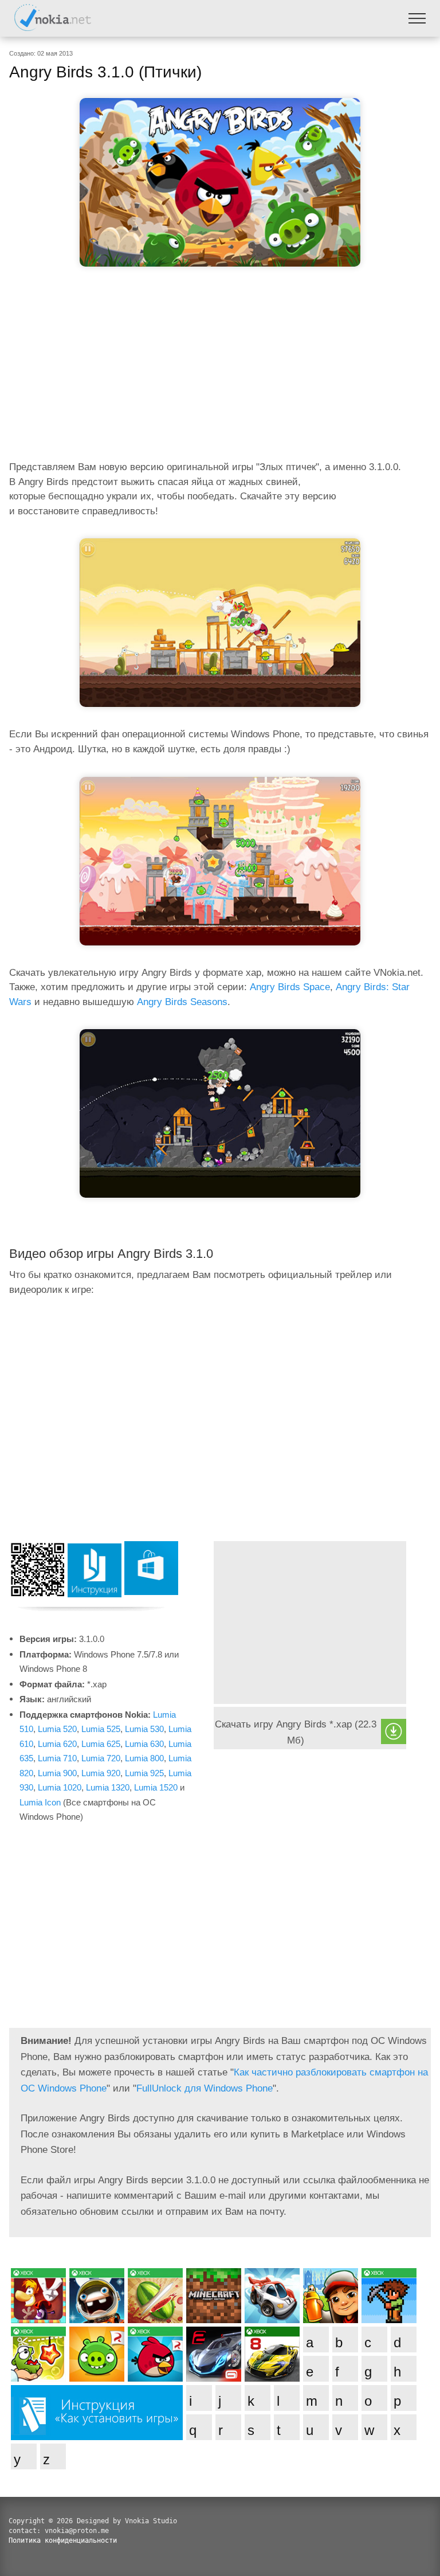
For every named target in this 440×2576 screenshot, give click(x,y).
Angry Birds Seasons (182, 1002)
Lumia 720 (101, 1758)
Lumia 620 (57, 1744)
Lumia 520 (57, 1729)
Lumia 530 (144, 1729)
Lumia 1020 (60, 1787)
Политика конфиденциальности (63, 2540)
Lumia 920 (101, 1773)
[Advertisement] (220, 367)
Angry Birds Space (290, 987)
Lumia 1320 (108, 1787)
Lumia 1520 (156, 1787)
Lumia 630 (144, 1744)
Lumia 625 (101, 1744)
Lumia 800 (144, 1758)
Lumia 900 (57, 1773)
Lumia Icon (40, 1802)
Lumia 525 (101, 1729)
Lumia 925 (144, 1773)
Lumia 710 (57, 1758)
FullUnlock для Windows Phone (205, 2088)
